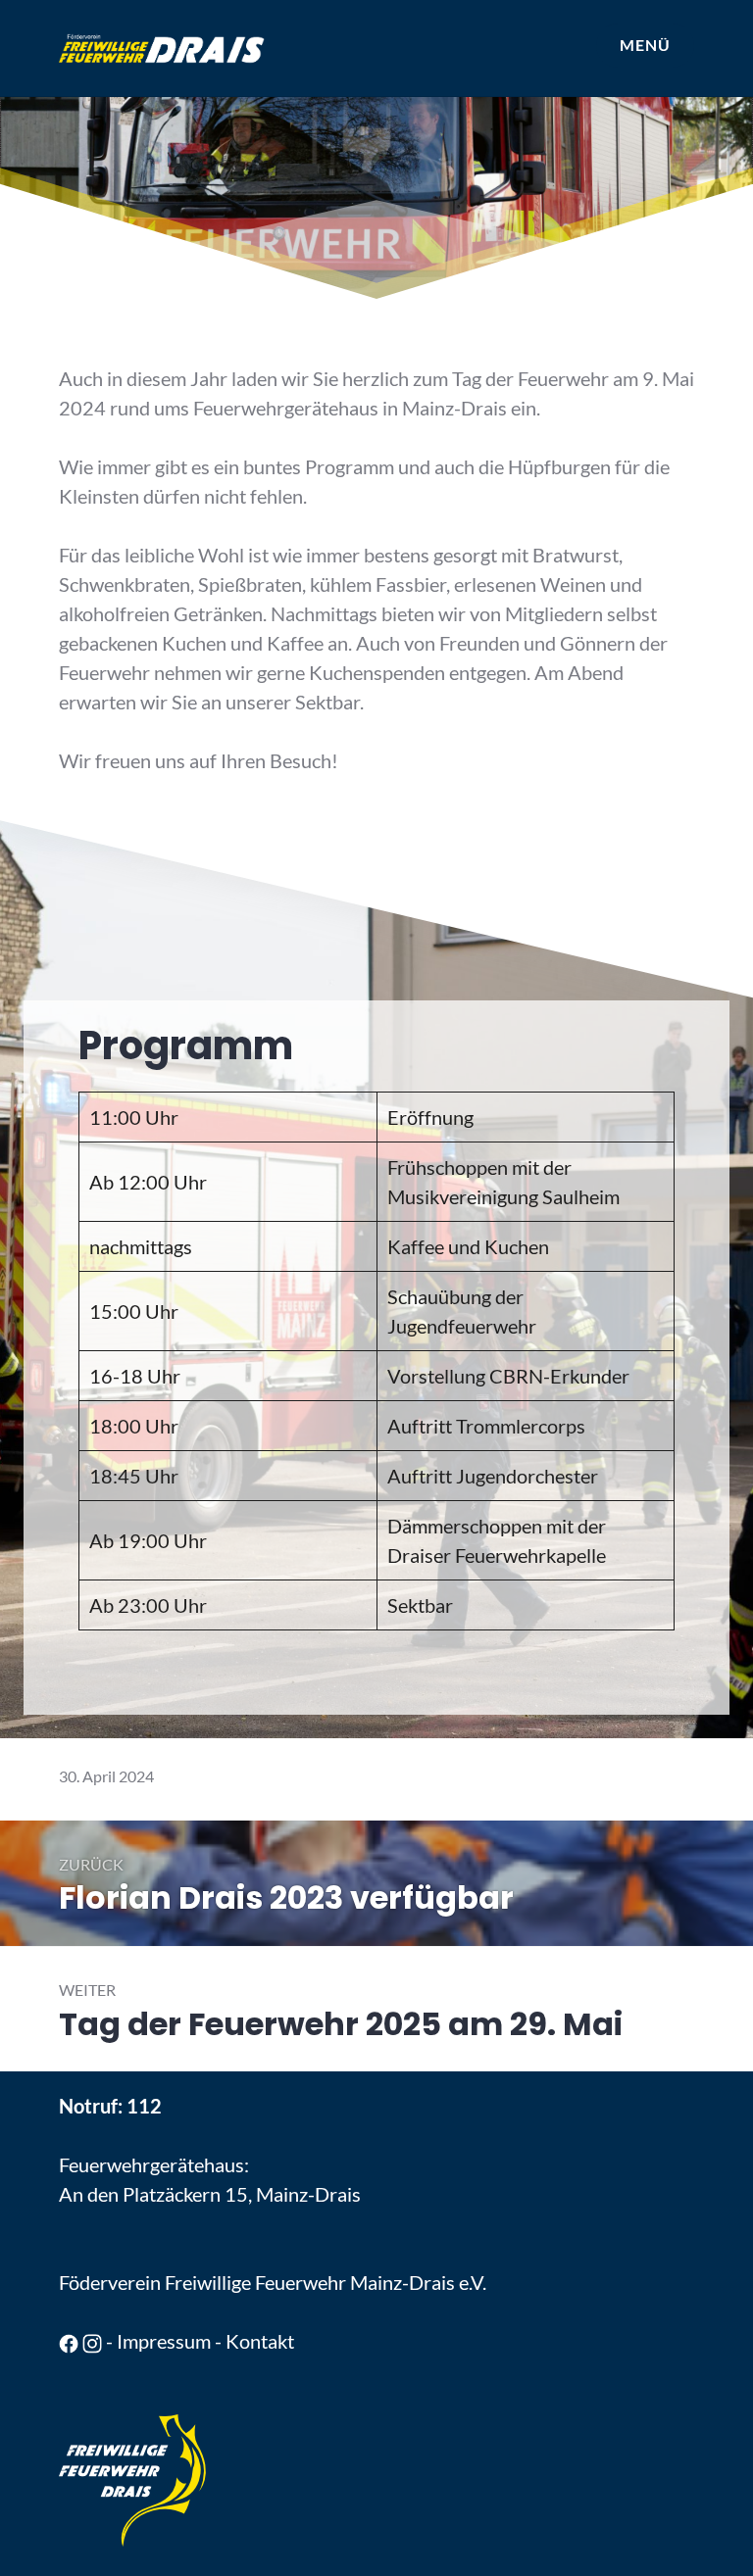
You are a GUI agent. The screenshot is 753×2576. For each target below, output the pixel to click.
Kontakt (260, 2341)
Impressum (164, 2341)
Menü (645, 45)
